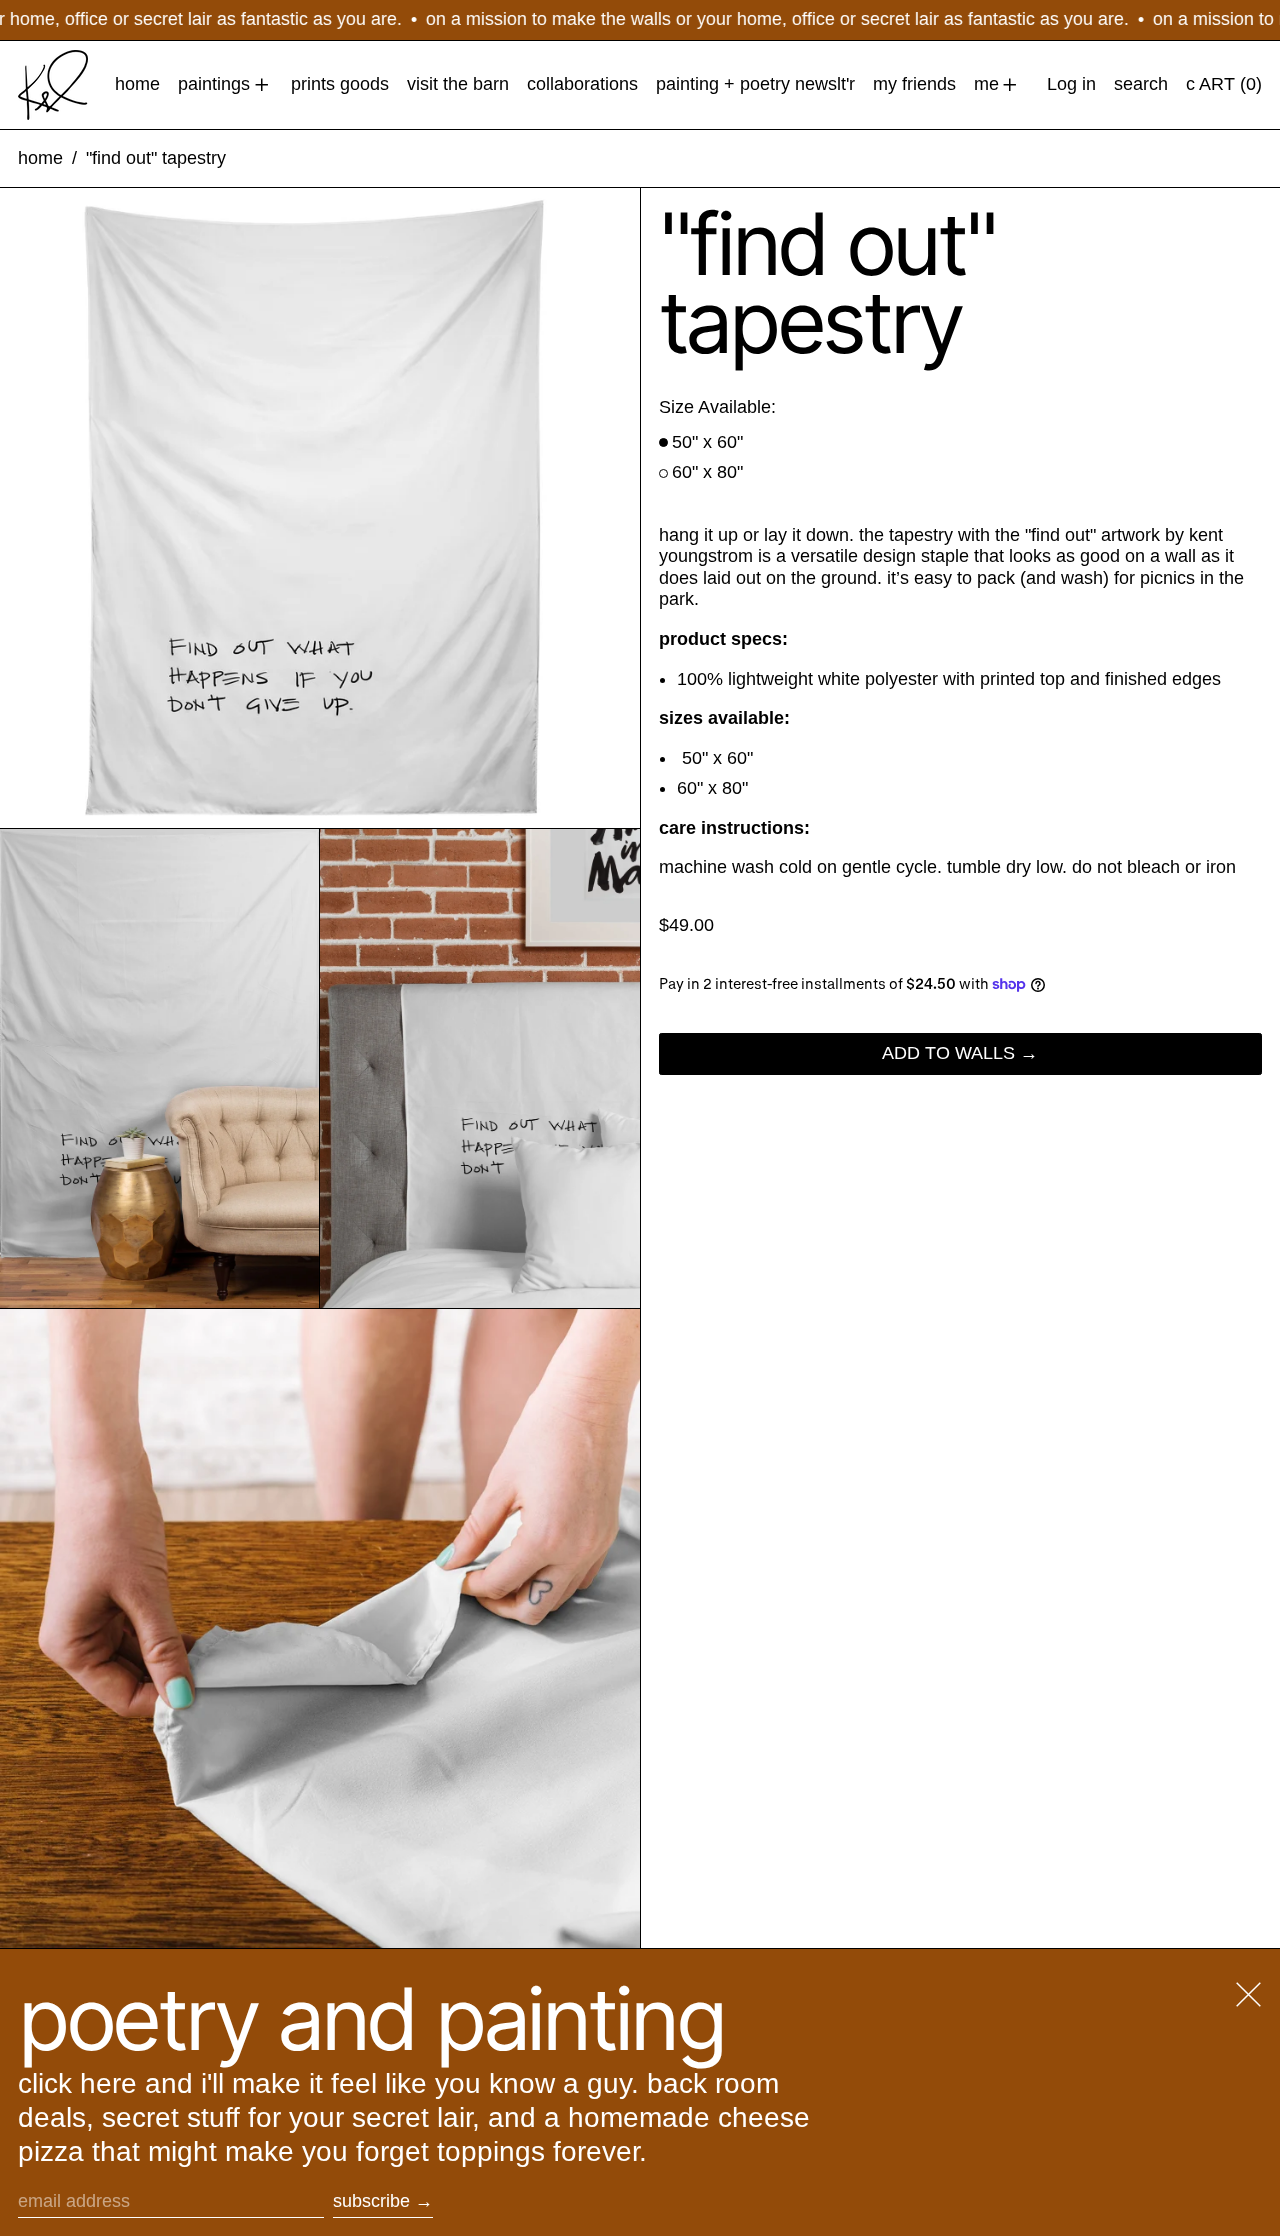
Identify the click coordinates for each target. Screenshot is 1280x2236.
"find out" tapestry (156, 158)
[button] (1141, 85)
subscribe (371, 2201)
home (40, 158)
